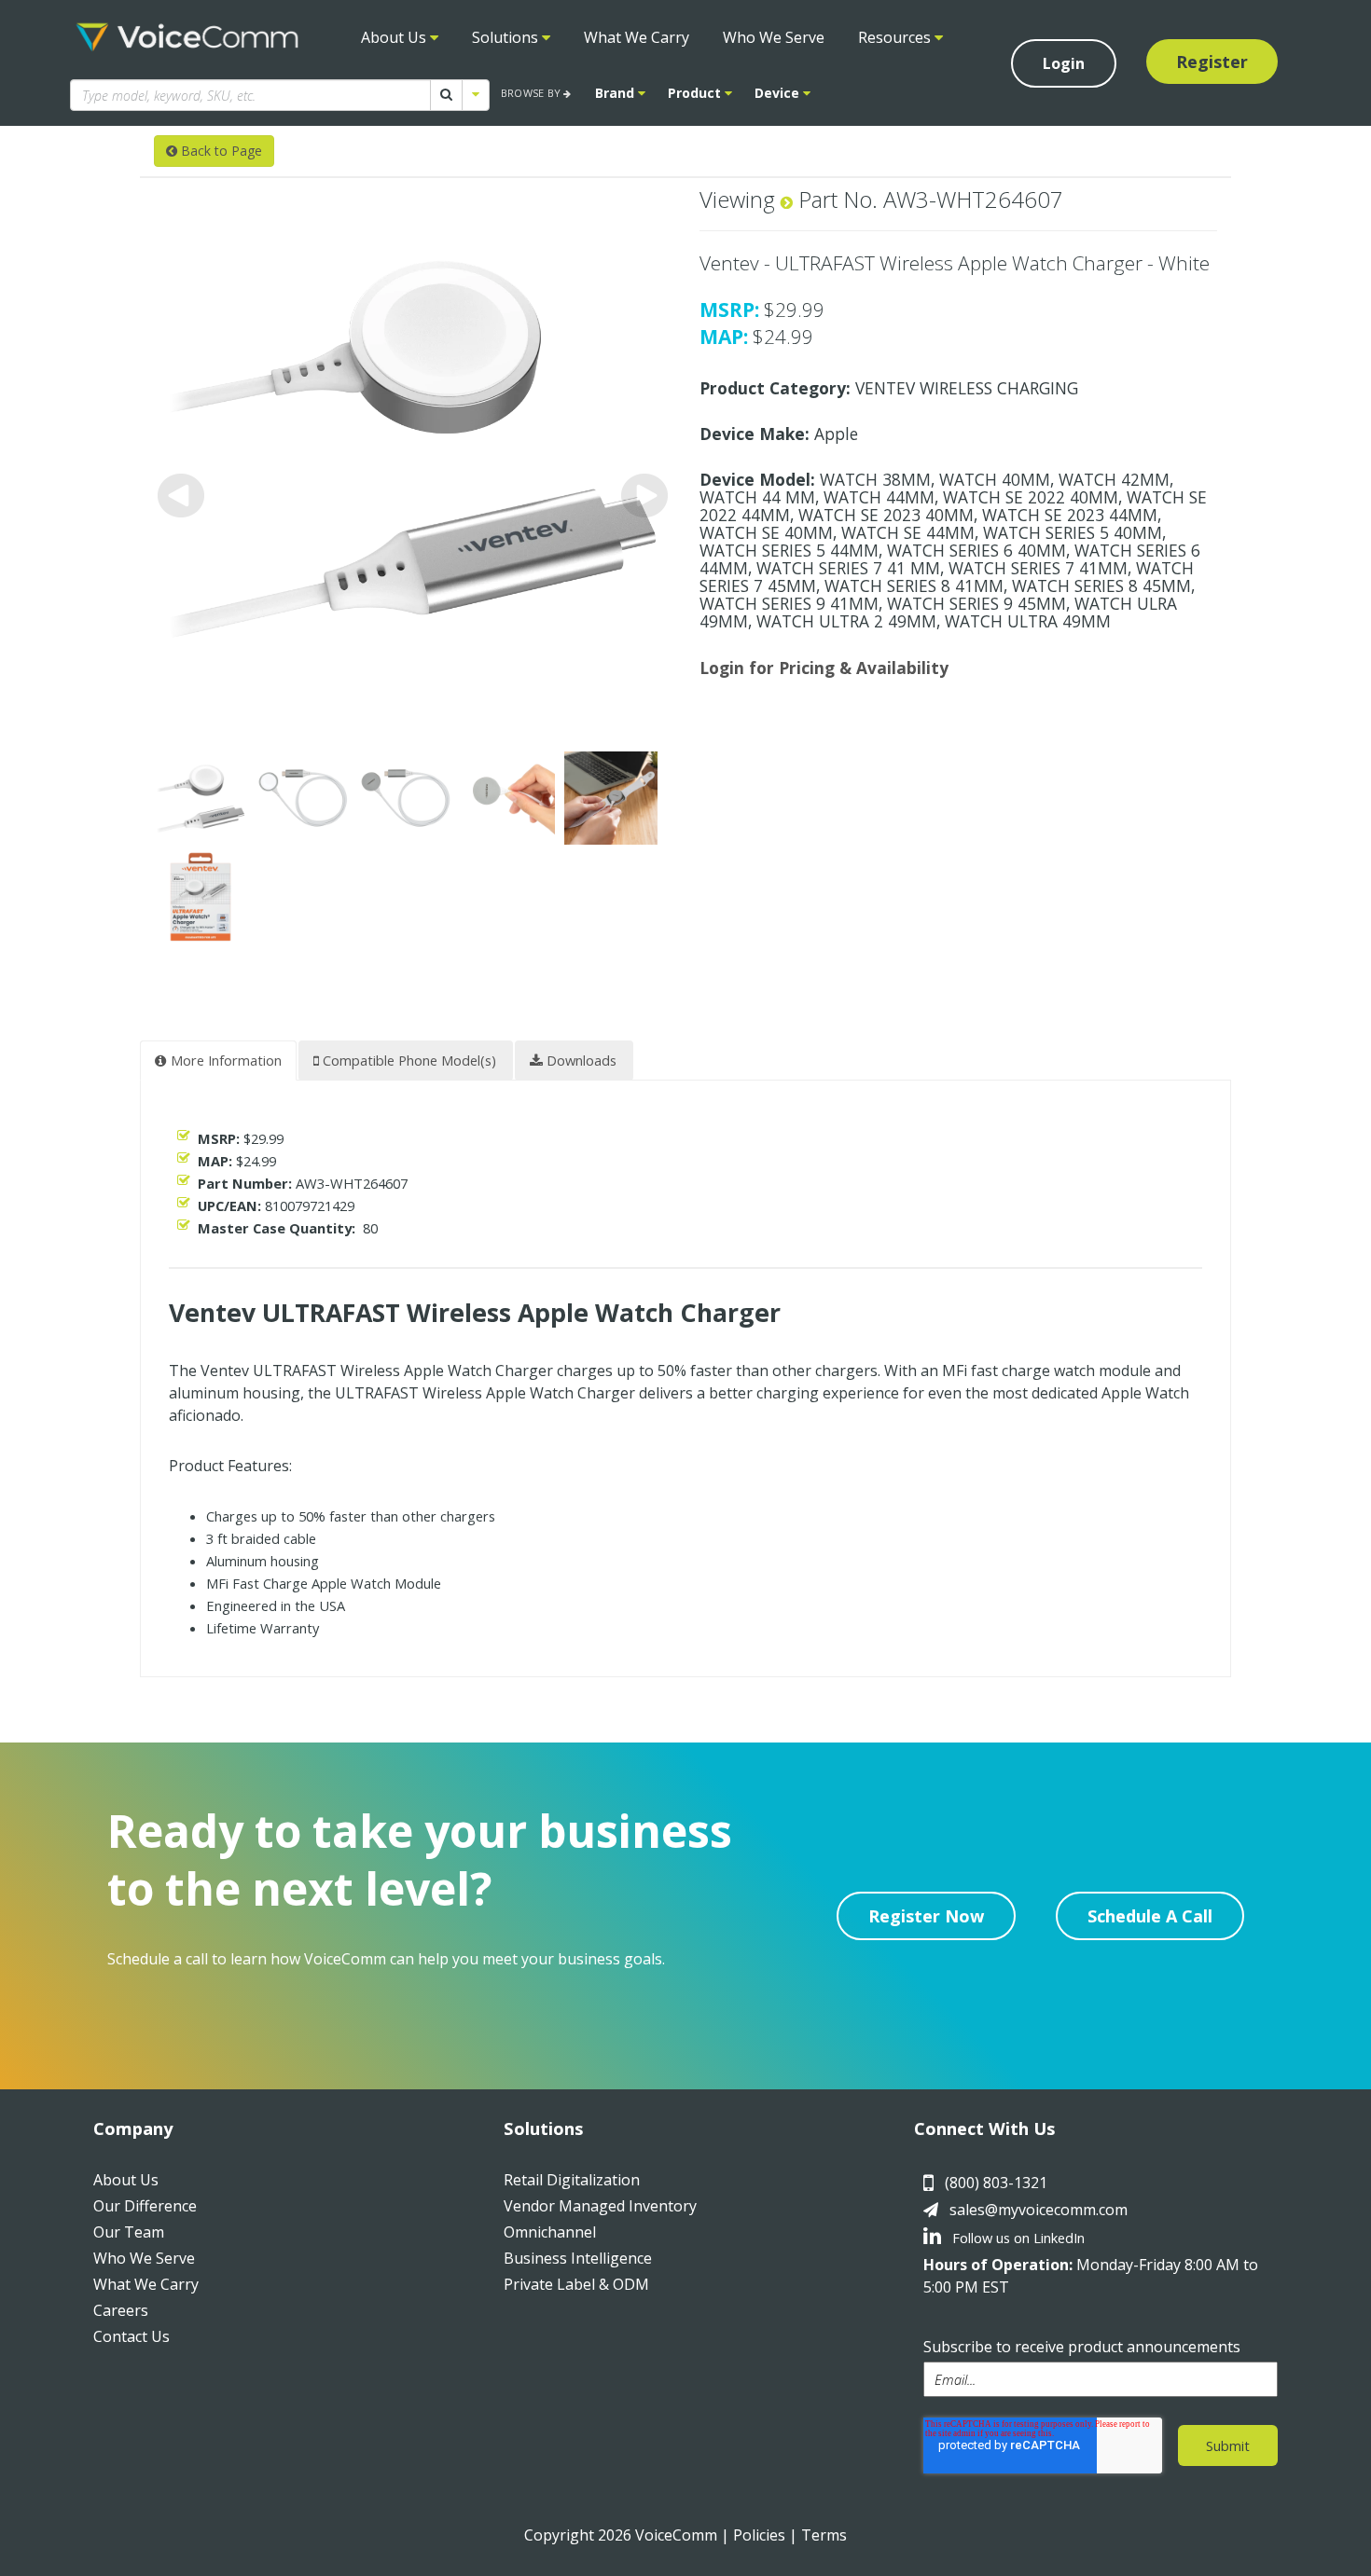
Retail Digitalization (572, 2180)
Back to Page (220, 151)
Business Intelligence (578, 2258)
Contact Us (132, 2336)
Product (696, 93)
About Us (395, 37)
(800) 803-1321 (996, 2183)
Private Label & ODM (576, 2284)
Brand (616, 93)
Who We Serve (774, 37)
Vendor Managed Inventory (600, 2206)
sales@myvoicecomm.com (1039, 2210)
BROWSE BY (532, 93)
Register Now (926, 1916)
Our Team (129, 2232)
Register (1212, 62)
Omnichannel (550, 2232)
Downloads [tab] (580, 1060)
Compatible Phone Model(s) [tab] (408, 1060)
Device (779, 93)
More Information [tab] (224, 1060)
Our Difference (145, 2206)
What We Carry (637, 37)
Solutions (507, 37)
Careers (121, 2310)
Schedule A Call (1150, 1916)
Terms (824, 2535)
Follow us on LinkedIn (1017, 2238)
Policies (759, 2535)
